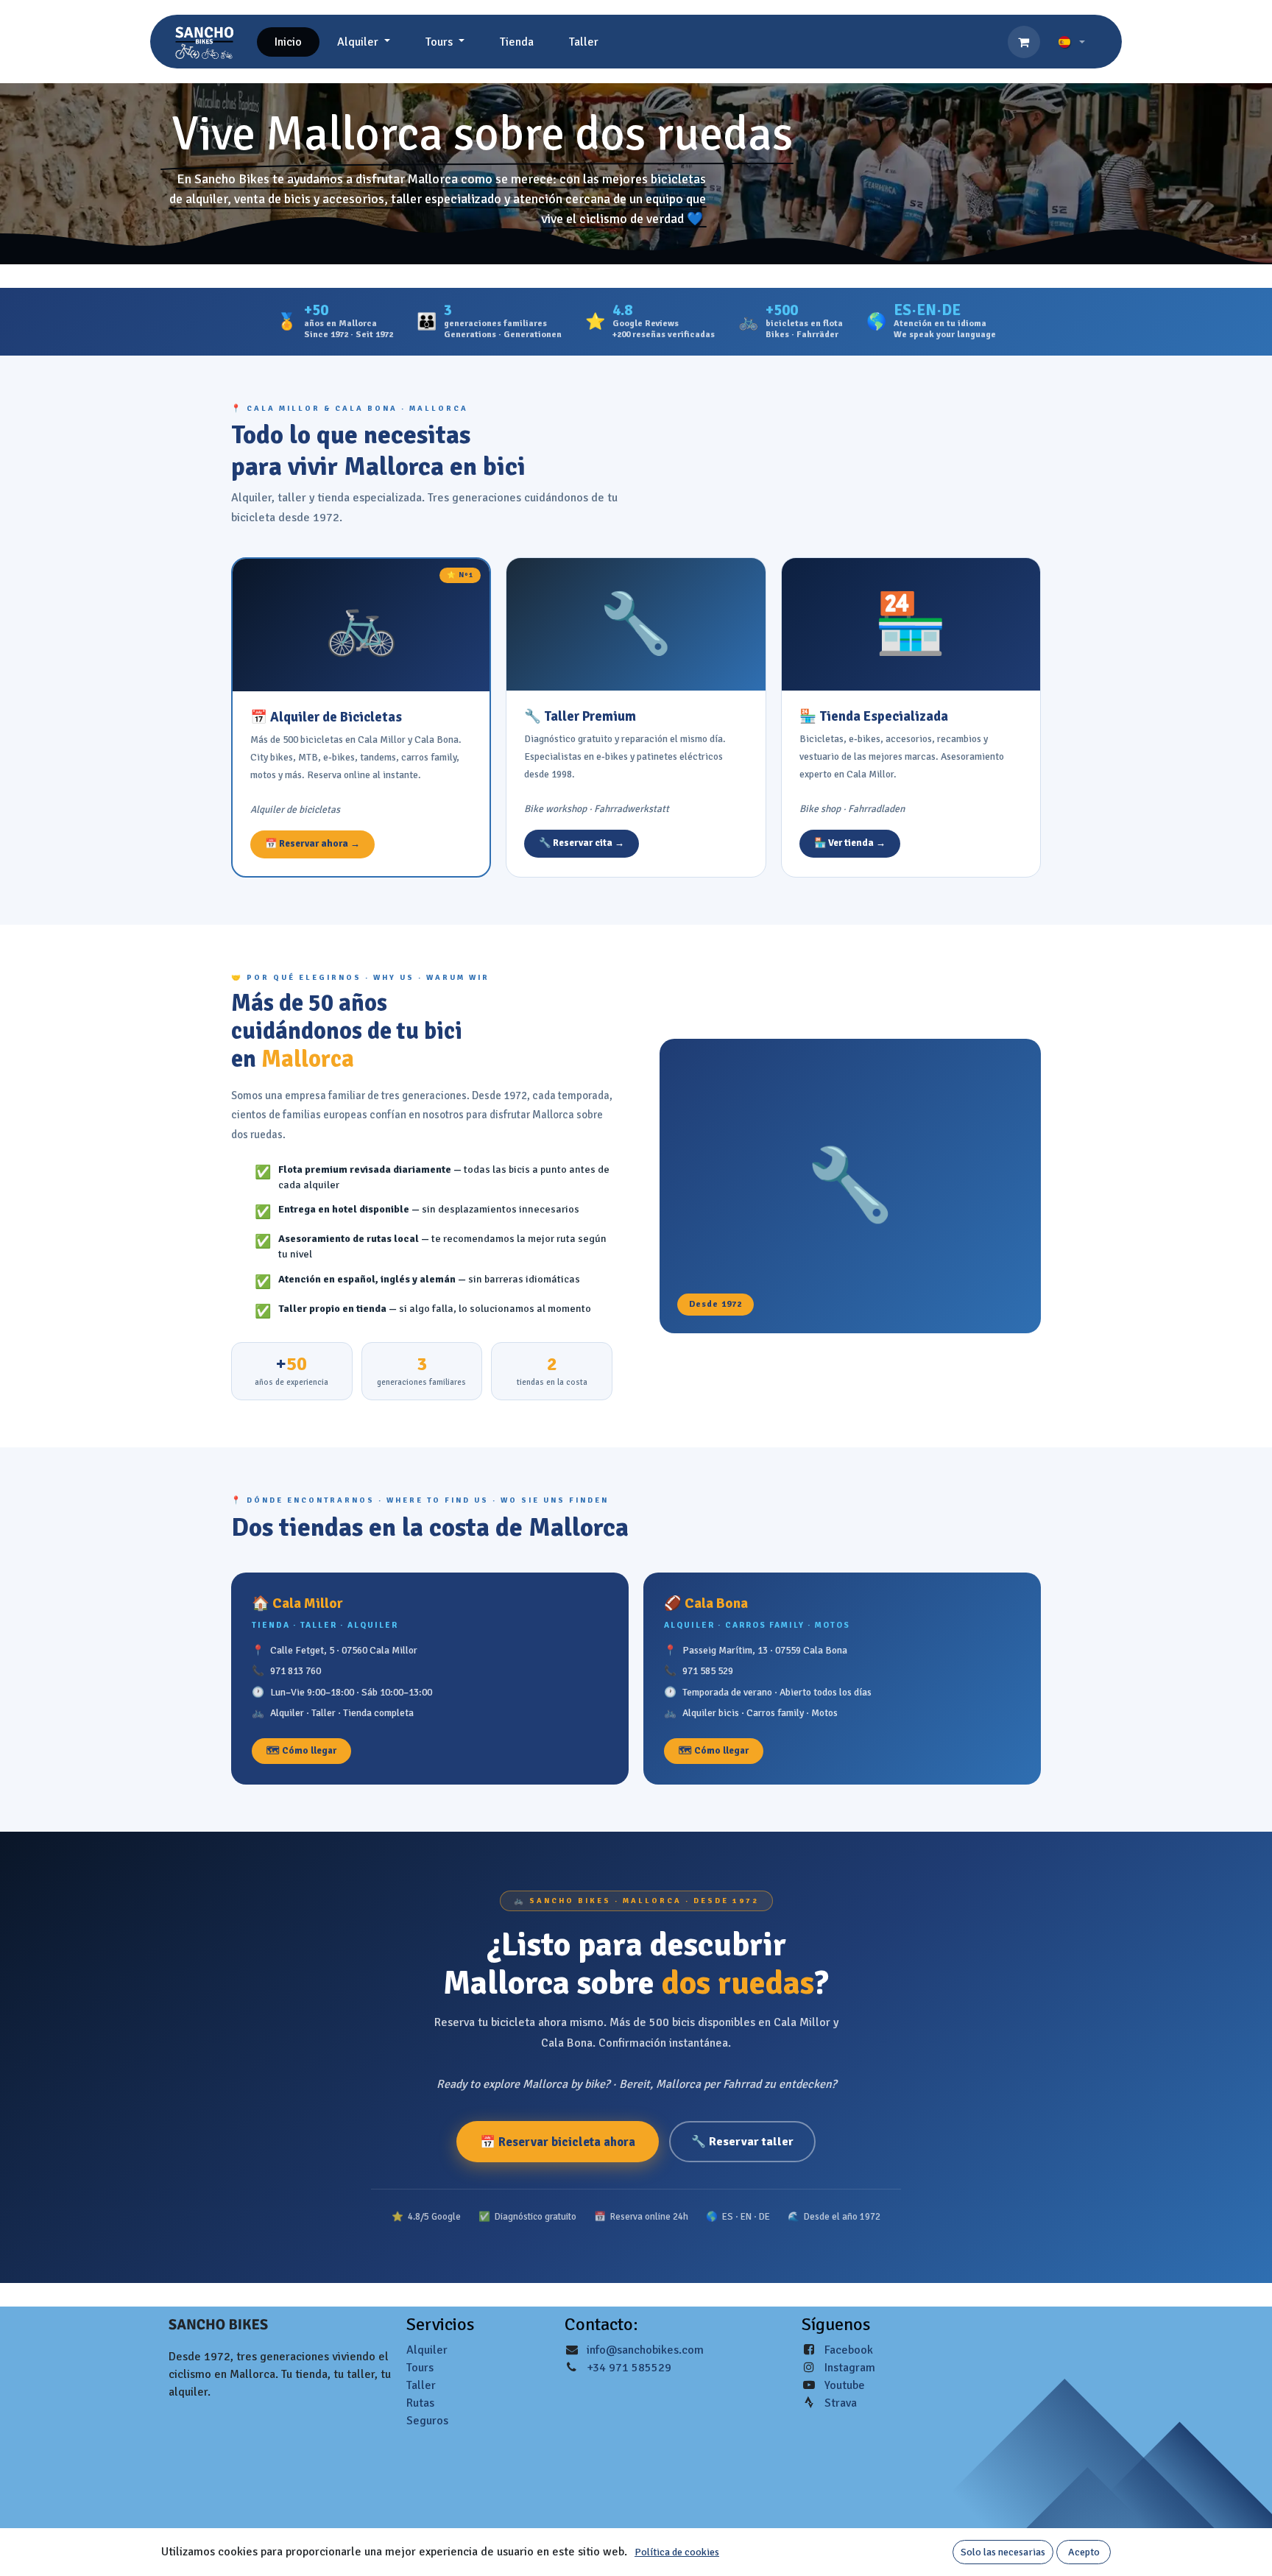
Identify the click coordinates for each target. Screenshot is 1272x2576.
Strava (841, 2403)
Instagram (850, 2368)
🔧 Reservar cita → (582, 843)
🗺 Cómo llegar (301, 1751)
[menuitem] (288, 42)
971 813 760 (296, 1671)
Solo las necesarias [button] (1003, 2552)
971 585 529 (708, 1671)
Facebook (849, 2350)
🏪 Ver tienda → (850, 843)
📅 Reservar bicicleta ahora (558, 2142)
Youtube (845, 2385)
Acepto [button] (1084, 2552)
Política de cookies (677, 2552)
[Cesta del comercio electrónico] (1024, 42)
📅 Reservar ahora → (312, 844)
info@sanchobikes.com (645, 2350)
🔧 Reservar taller (742, 2142)
